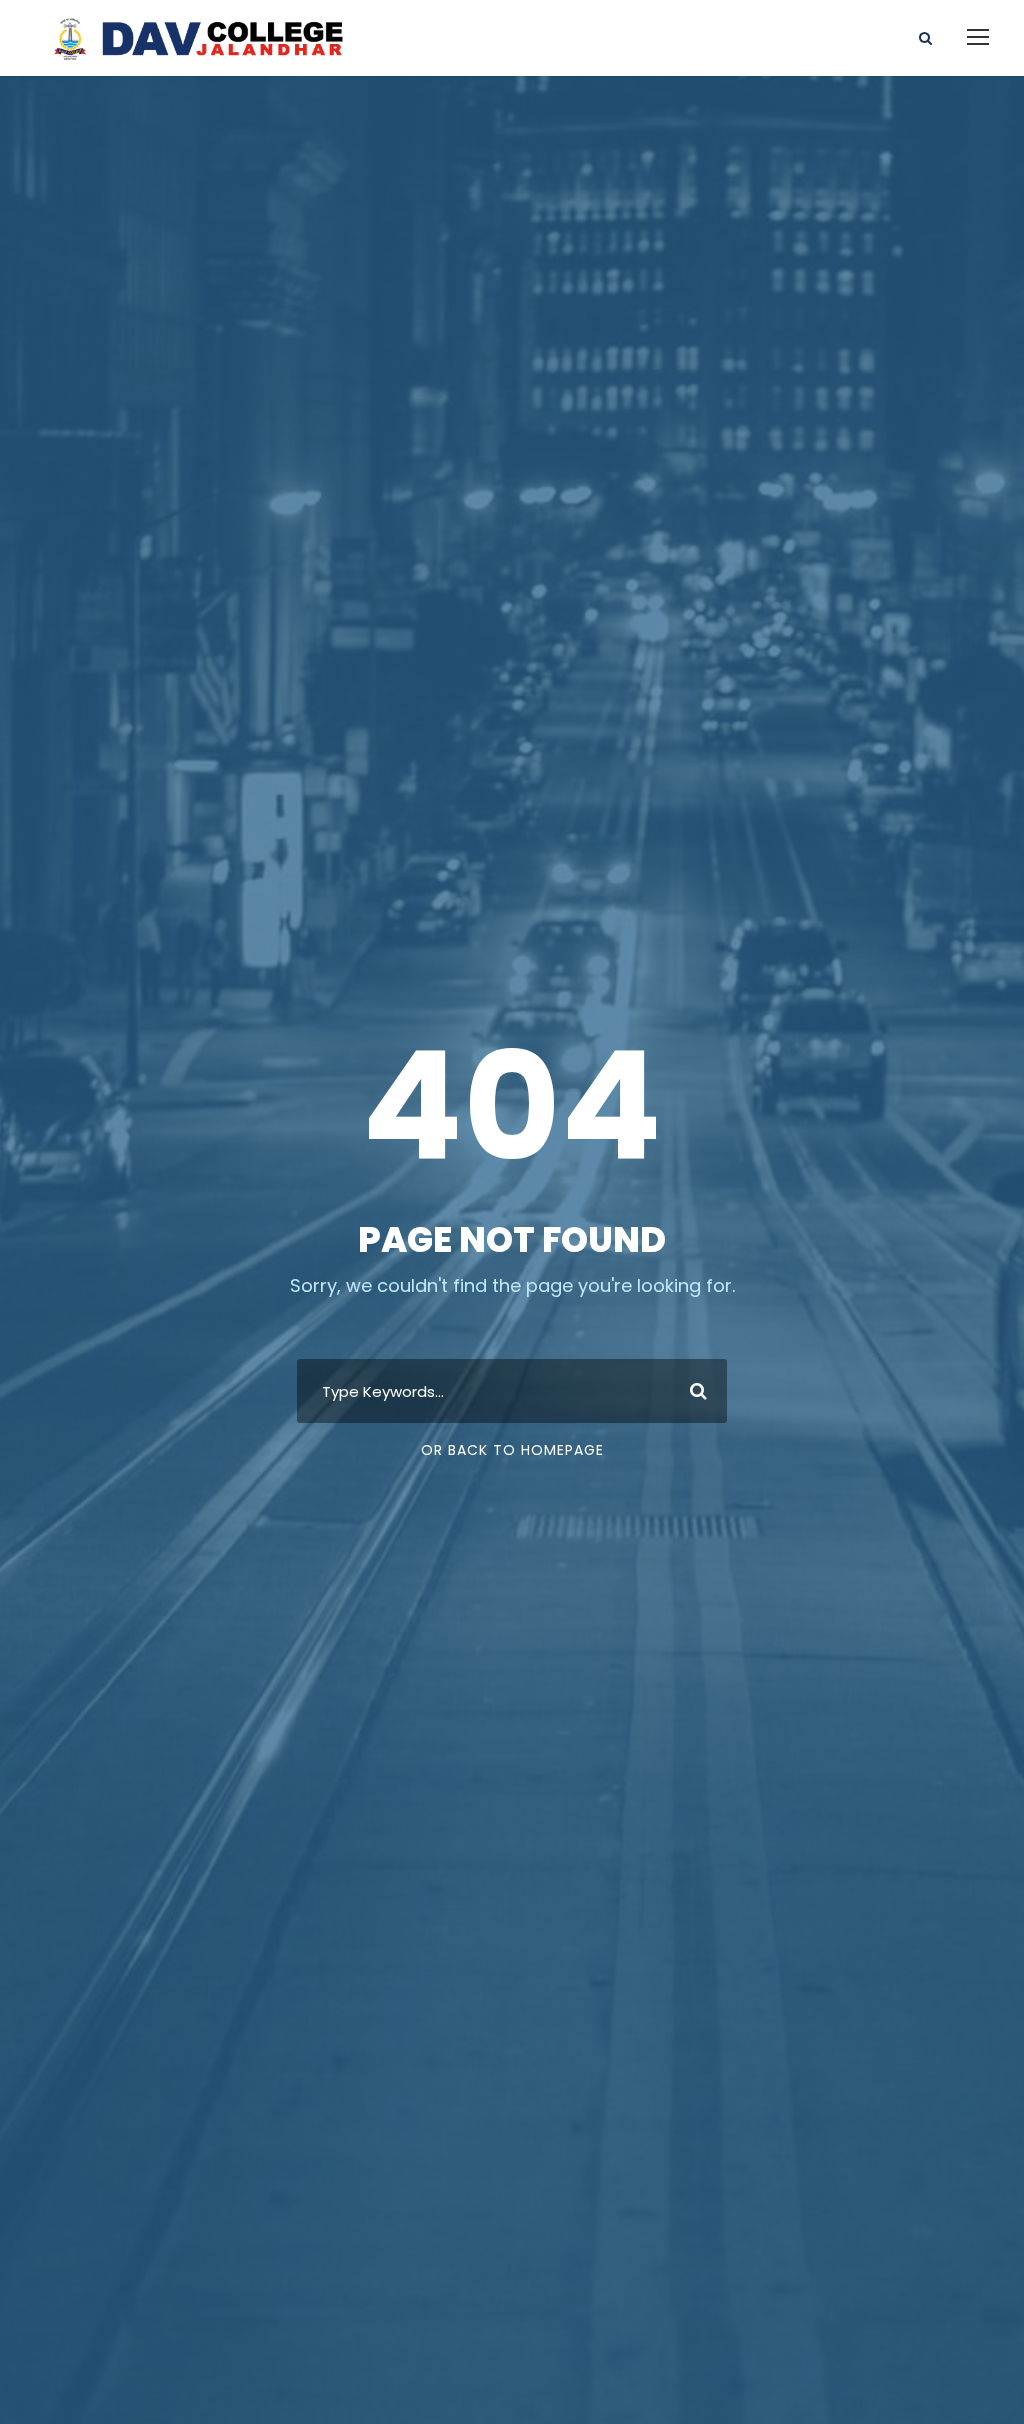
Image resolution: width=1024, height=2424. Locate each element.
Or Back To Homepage (512, 1450)
